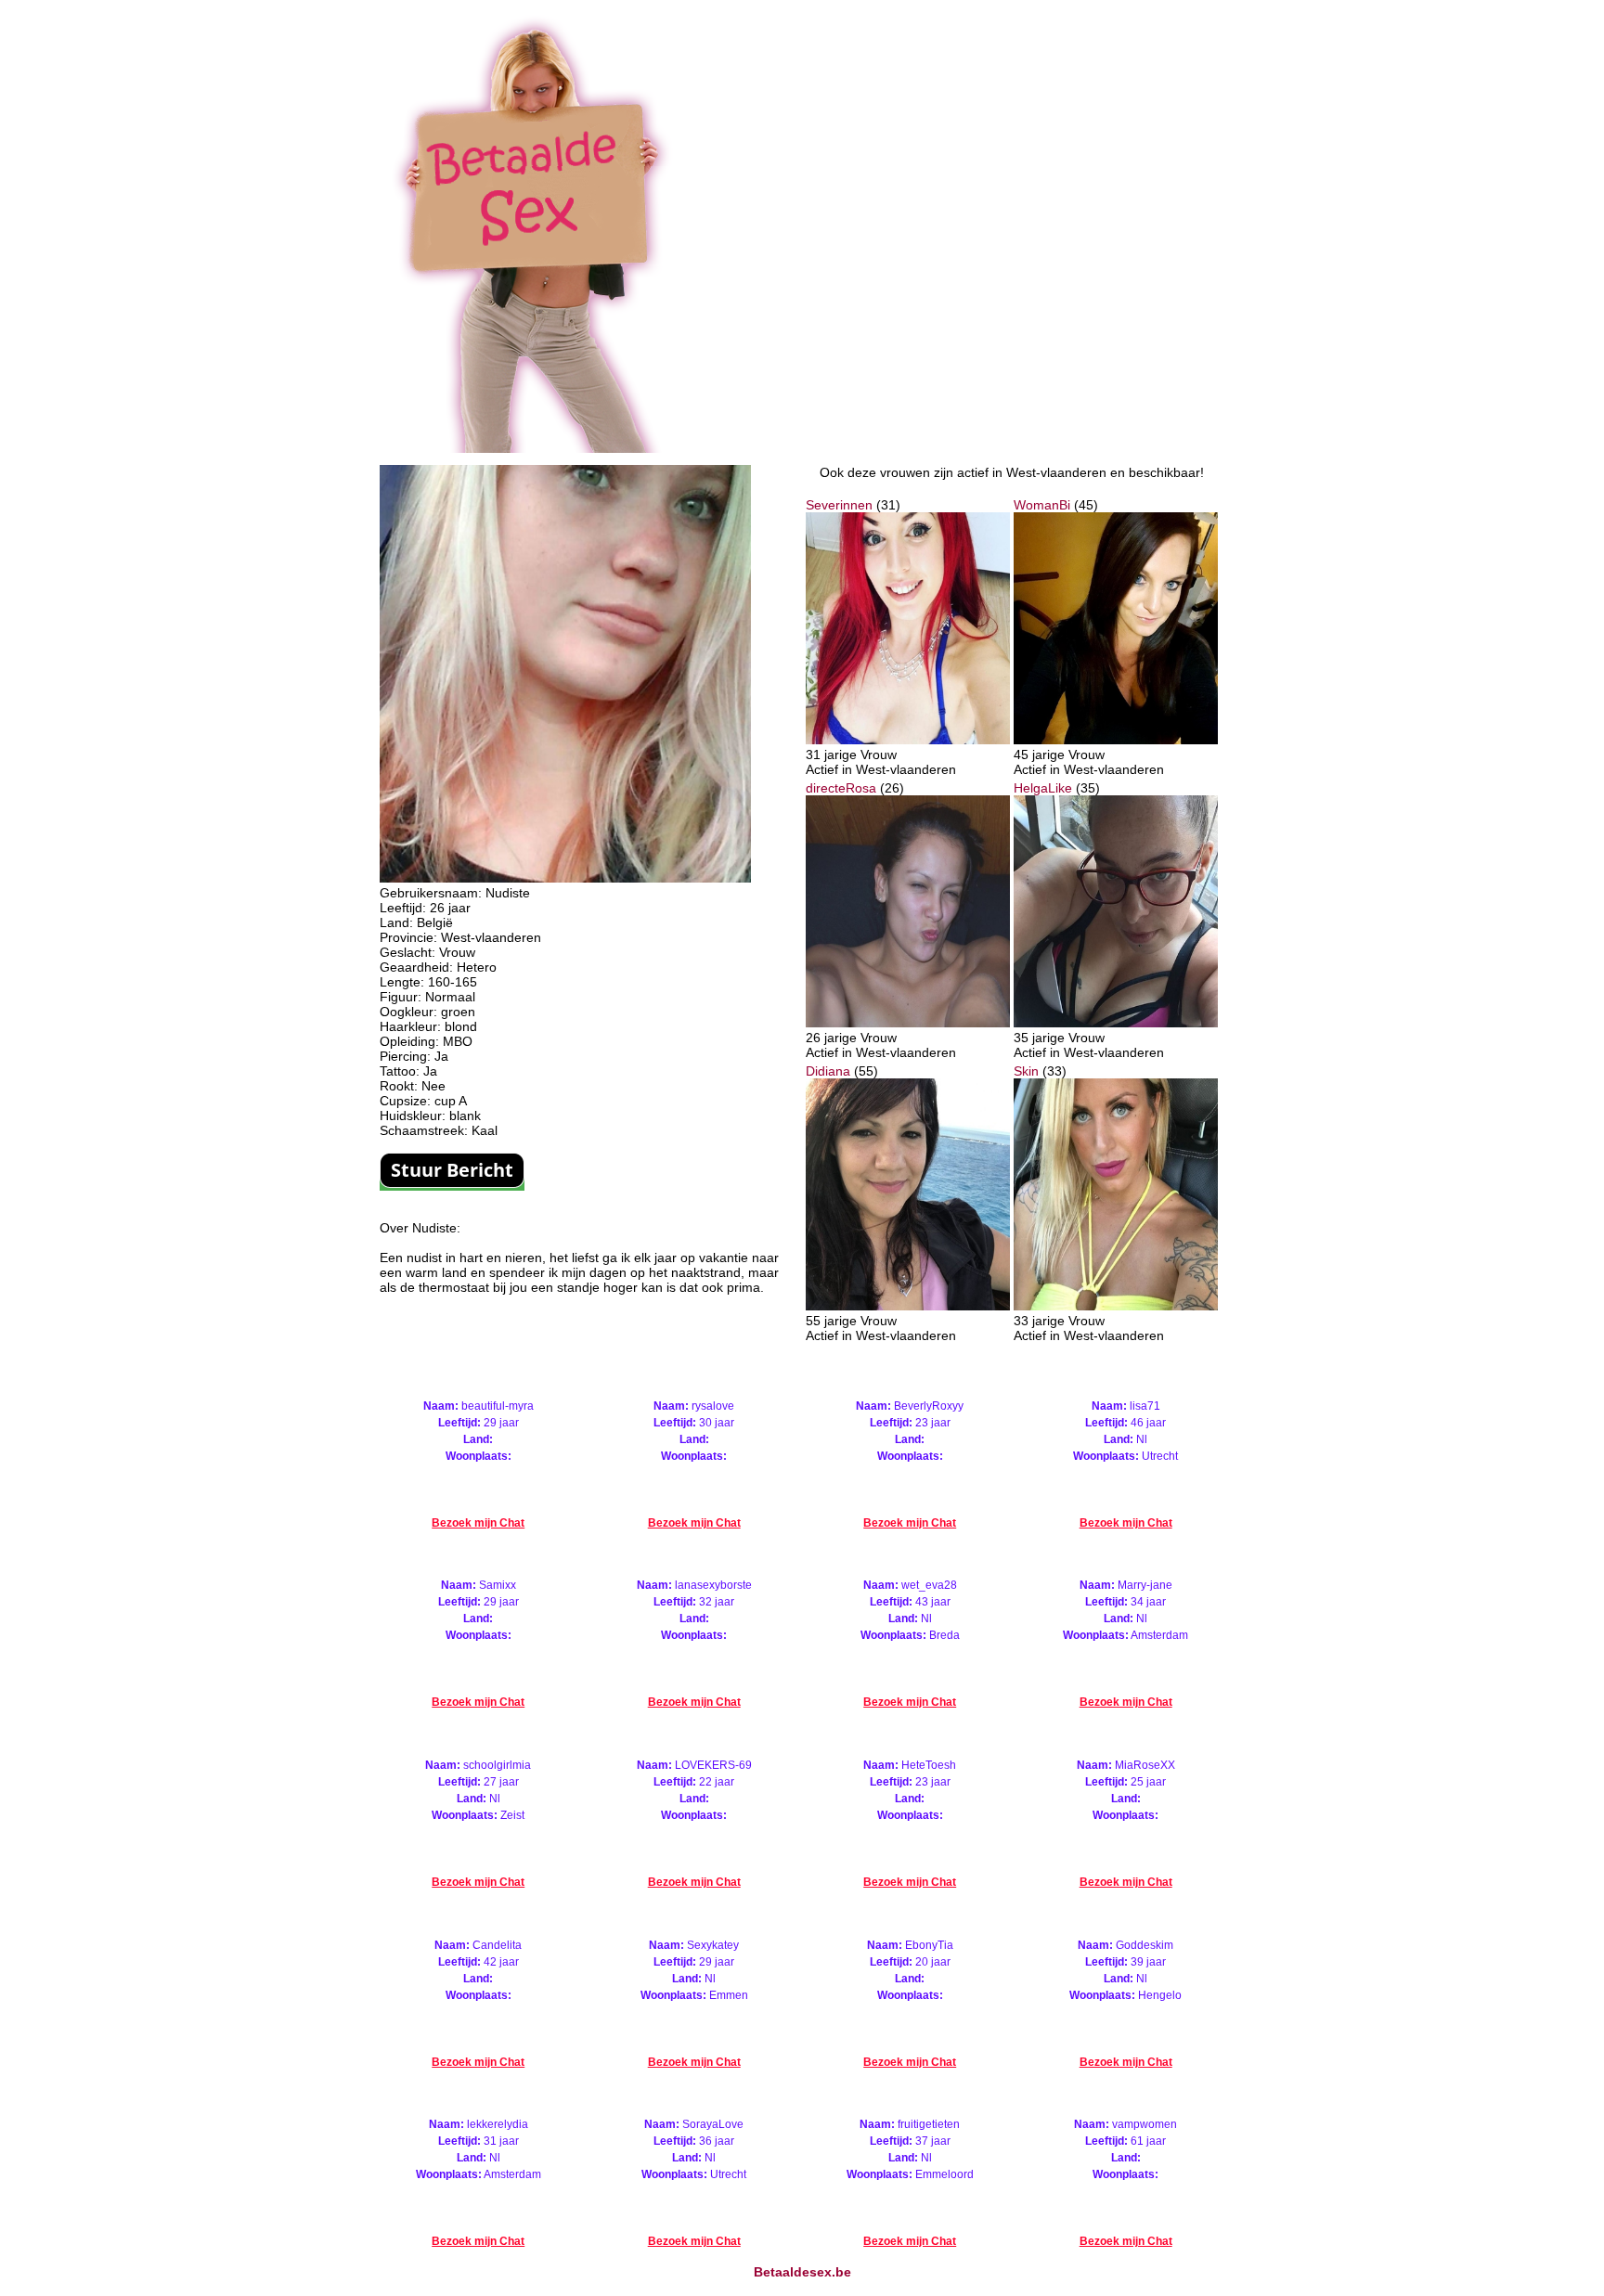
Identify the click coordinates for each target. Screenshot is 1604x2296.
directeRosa (841, 788)
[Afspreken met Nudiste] (565, 878)
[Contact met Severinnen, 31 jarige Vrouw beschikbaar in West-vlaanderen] (908, 740)
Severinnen (839, 505)
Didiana (828, 1071)
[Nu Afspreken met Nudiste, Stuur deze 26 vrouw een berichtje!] (452, 1183)
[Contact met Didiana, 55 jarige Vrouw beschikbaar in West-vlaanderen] (908, 1306)
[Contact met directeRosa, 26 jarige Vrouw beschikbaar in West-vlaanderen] (908, 1023)
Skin (1026, 1071)
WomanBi (1042, 505)
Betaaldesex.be (802, 2272)
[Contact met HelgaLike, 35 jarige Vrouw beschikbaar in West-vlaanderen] (1116, 1023)
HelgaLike (1043, 788)
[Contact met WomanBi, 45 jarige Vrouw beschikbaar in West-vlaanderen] (1116, 740)
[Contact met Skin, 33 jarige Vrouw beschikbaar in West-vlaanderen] (1116, 1306)
